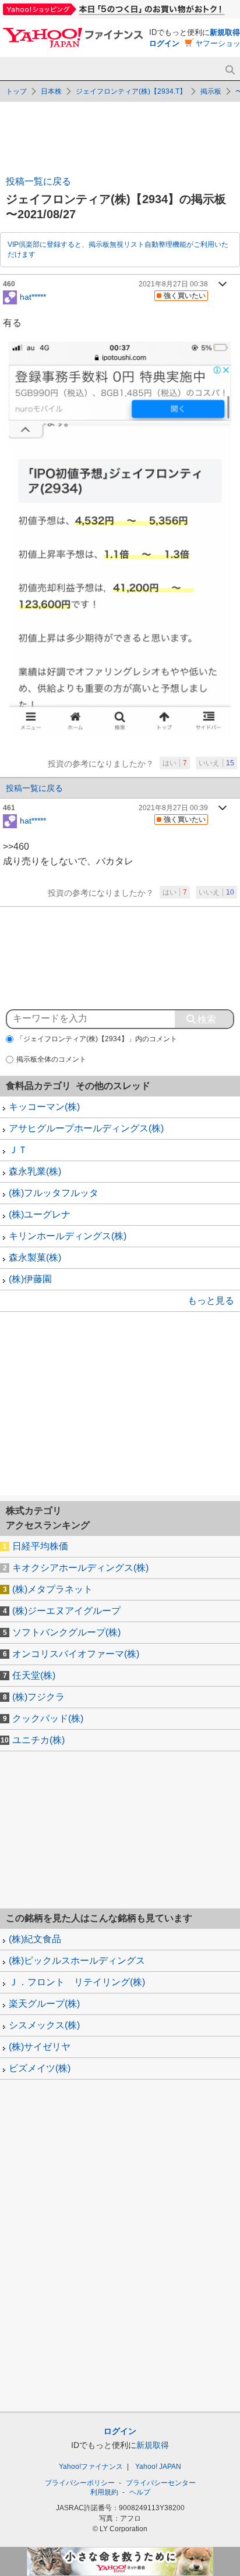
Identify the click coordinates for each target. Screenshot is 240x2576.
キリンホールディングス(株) (68, 1236)
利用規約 (104, 2492)
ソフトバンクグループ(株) (66, 1632)
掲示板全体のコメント (51, 1059)
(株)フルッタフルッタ (54, 1193)
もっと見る (211, 1301)
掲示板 (211, 91)
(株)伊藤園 (30, 1279)
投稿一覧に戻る (38, 181)
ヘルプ (140, 2492)
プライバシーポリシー (80, 2483)
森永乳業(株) (35, 1171)
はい (175, 763)
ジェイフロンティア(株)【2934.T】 (131, 91)
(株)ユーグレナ (40, 1214)
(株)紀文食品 (35, 1939)
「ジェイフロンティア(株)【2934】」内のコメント (97, 1039)
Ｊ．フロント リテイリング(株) (77, 1982)
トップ (16, 91)
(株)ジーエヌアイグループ (66, 1611)
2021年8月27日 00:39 (173, 808)
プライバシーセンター (161, 2483)
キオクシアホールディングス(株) (80, 1568)
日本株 (51, 91)
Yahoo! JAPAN (158, 2467)
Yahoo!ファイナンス (91, 2467)
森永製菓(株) (35, 1257)
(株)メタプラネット (52, 1589)
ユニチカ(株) (38, 1740)
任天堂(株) (34, 1675)
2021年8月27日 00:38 (173, 284)
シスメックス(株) (44, 2025)
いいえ (216, 763)
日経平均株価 (40, 1546)
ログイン (164, 43)
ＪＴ (18, 1150)
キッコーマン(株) (44, 1107)
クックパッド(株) (48, 1718)
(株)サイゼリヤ (40, 2047)
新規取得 (225, 32)
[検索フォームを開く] (230, 70)
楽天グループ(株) (44, 2004)
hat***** (33, 296)
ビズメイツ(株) (40, 2068)
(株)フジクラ (38, 1697)
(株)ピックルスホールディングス (77, 1961)
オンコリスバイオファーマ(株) (76, 1654)
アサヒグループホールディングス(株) (86, 1128)
